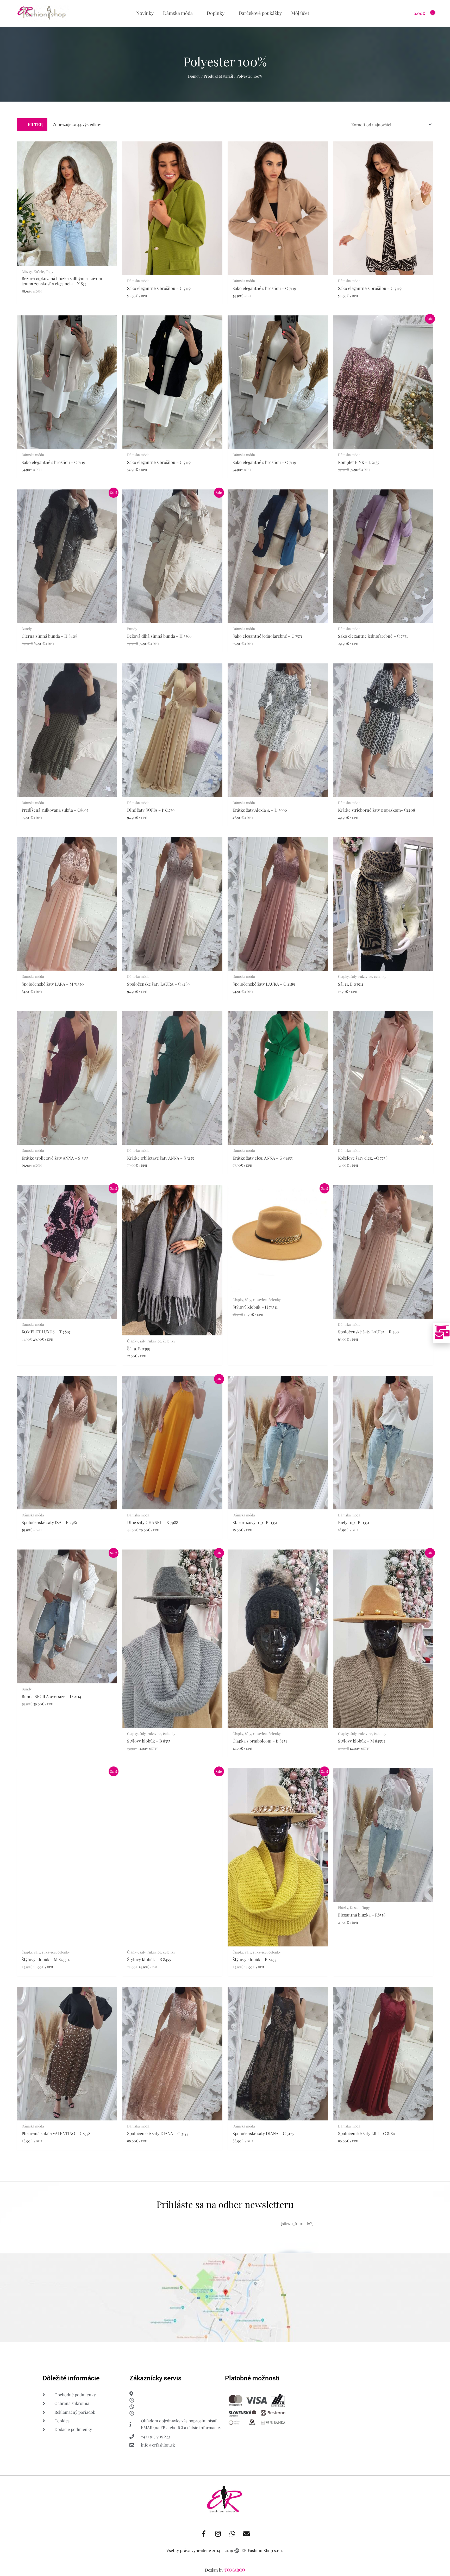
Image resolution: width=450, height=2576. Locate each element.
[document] (225, 1288)
